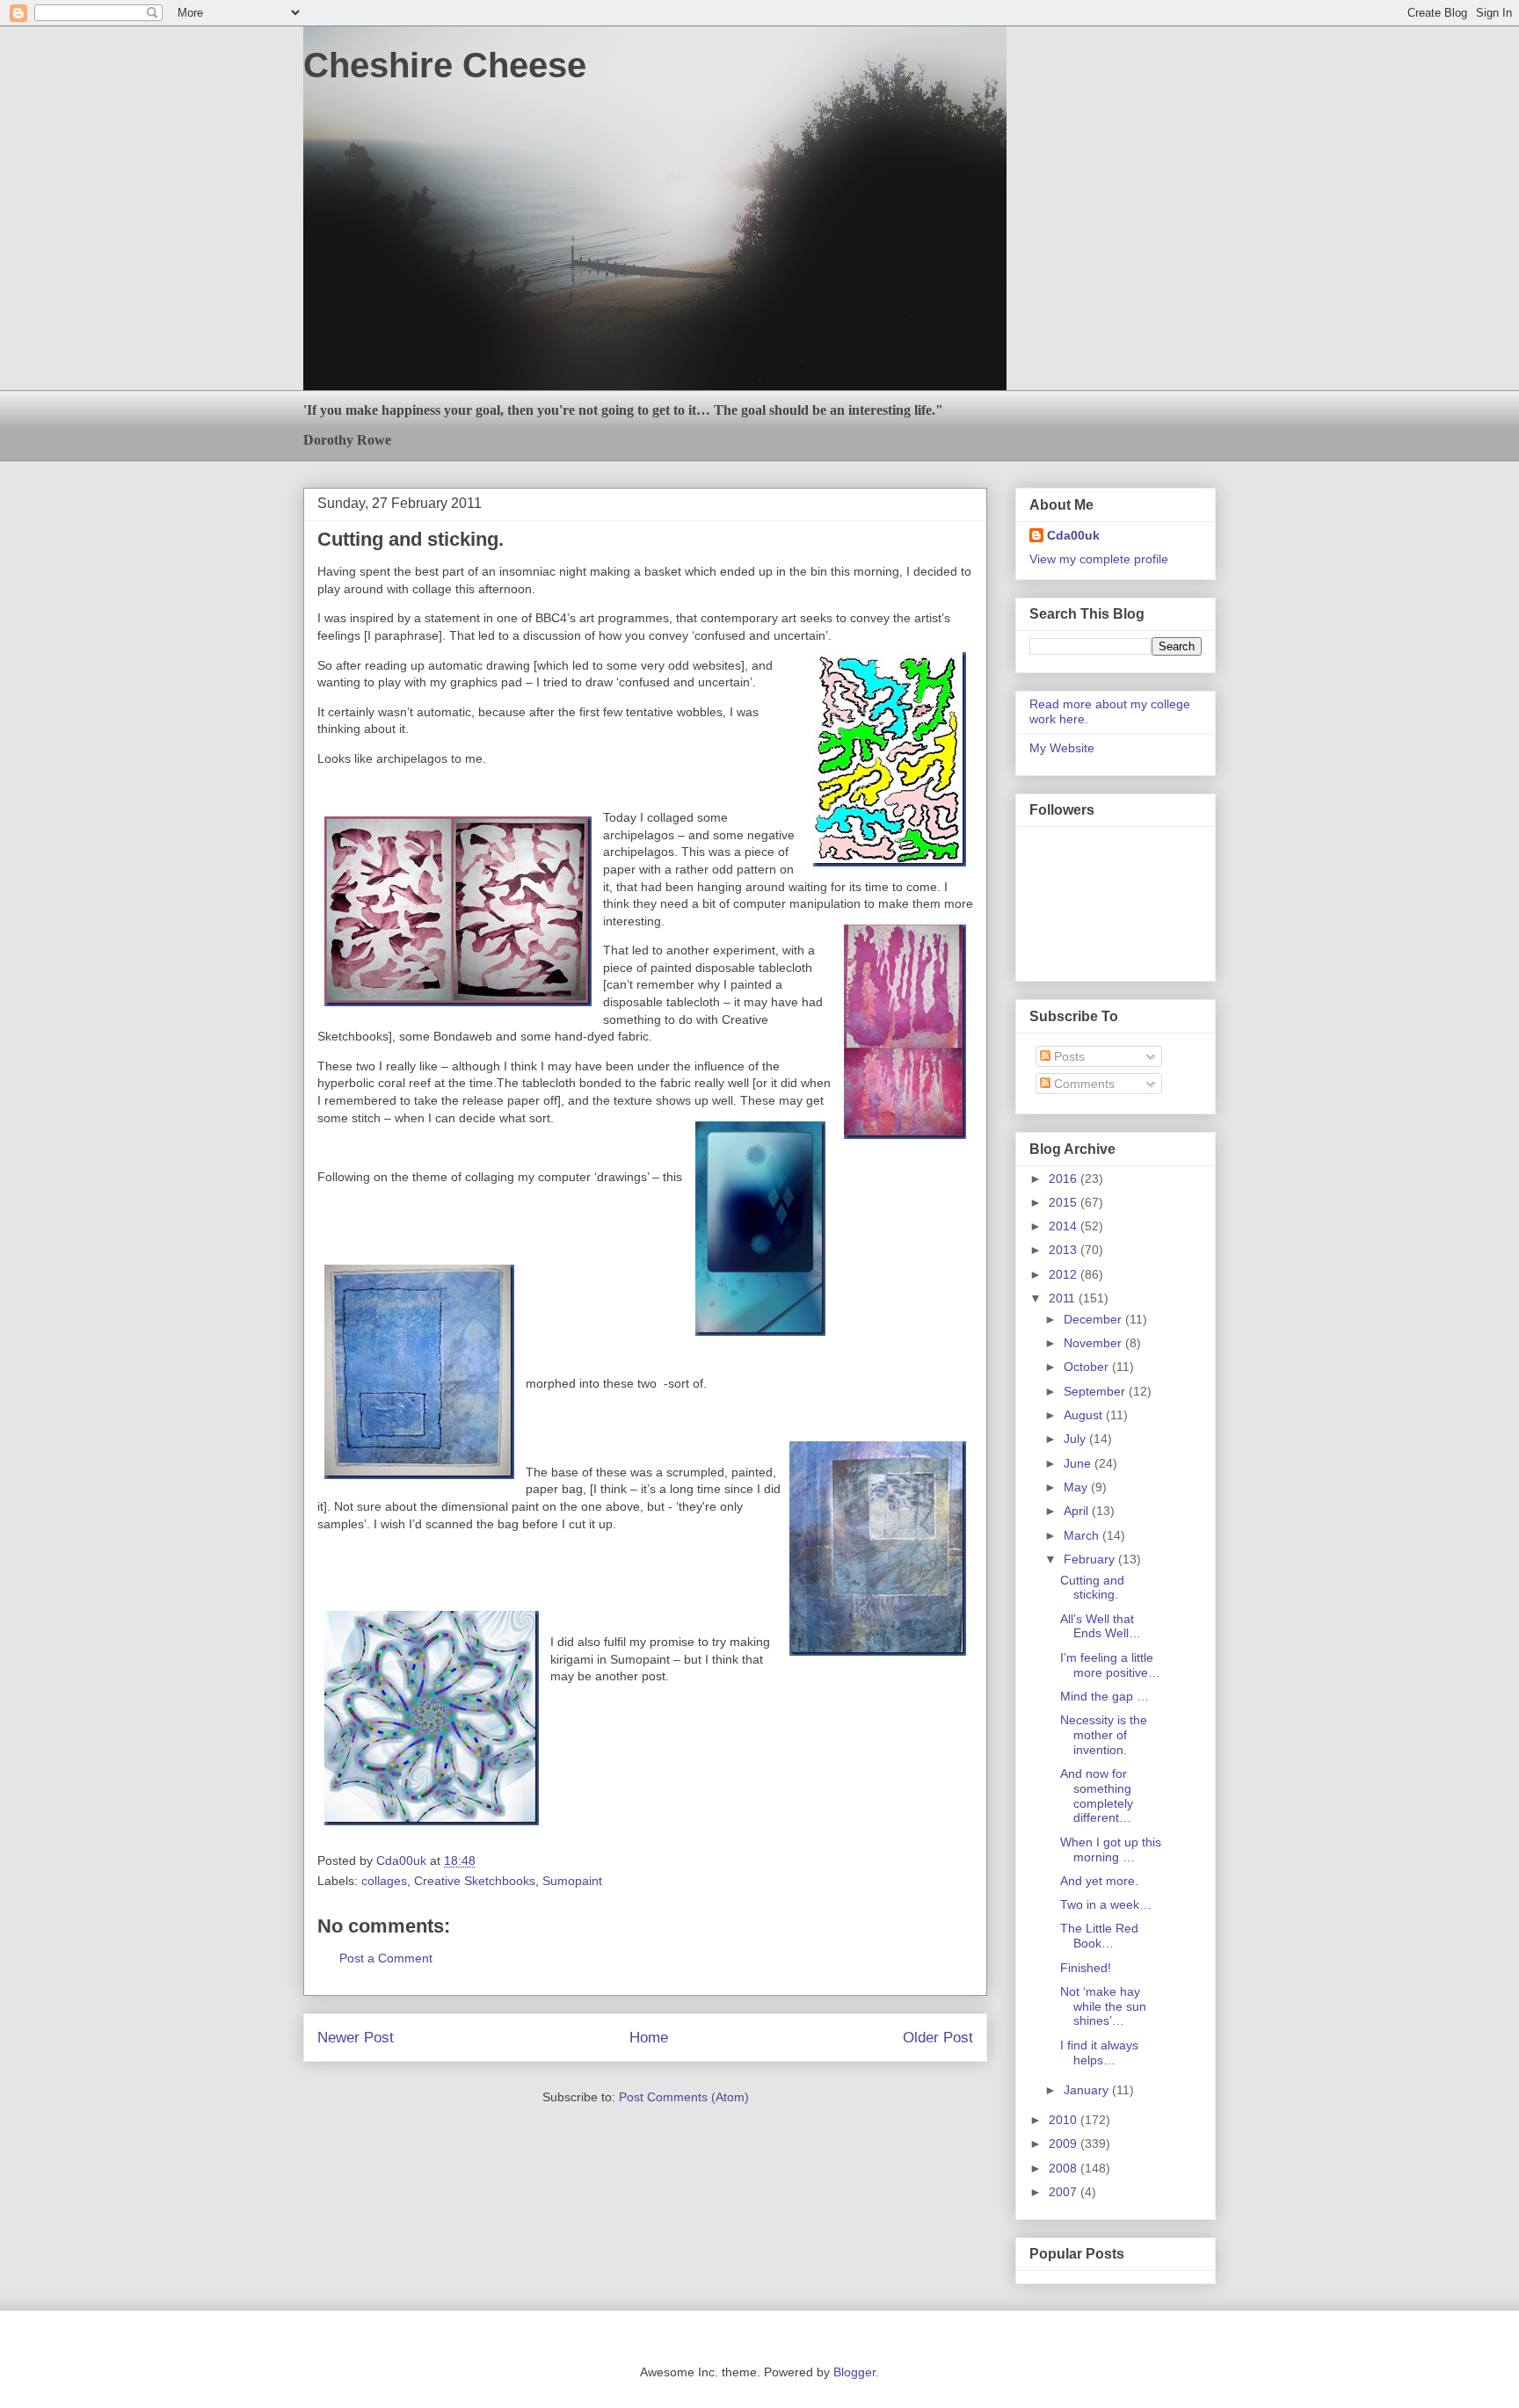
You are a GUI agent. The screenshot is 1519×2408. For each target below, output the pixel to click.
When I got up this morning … (1111, 1850)
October (1088, 1367)
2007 (1065, 2192)
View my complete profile (1099, 559)
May (1077, 1487)
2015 (1065, 1202)
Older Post (938, 2038)
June (1079, 1463)
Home (649, 2038)
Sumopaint (572, 1881)
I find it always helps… (1099, 2053)
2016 (1065, 1179)
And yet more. (1099, 1881)
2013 (1065, 1250)
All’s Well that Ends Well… (1101, 1626)
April (1078, 1511)
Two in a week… (1106, 1904)
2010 (1065, 2120)
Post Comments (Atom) (684, 2097)
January (1088, 2090)
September (1096, 1391)
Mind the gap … (1105, 1696)
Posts (1068, 1056)
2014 (1065, 1226)
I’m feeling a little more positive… (1110, 1665)
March (1083, 1535)
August (1085, 1415)
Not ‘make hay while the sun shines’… (1103, 2006)
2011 (1064, 1298)
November (1094, 1343)
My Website (1062, 748)
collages (384, 1881)
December (1094, 1319)
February (1091, 1559)
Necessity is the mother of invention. (1104, 1735)
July (1076, 1439)
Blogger (854, 2372)
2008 (1065, 2168)
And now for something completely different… (1097, 1795)
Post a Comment (386, 1958)
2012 (1065, 1274)
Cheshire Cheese (445, 65)
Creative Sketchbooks (475, 1881)
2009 (1065, 2143)
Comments (1083, 1084)
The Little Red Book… (1099, 1936)
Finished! (1086, 1968)
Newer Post (356, 2038)
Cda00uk (1073, 535)
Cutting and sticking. (1092, 1588)
